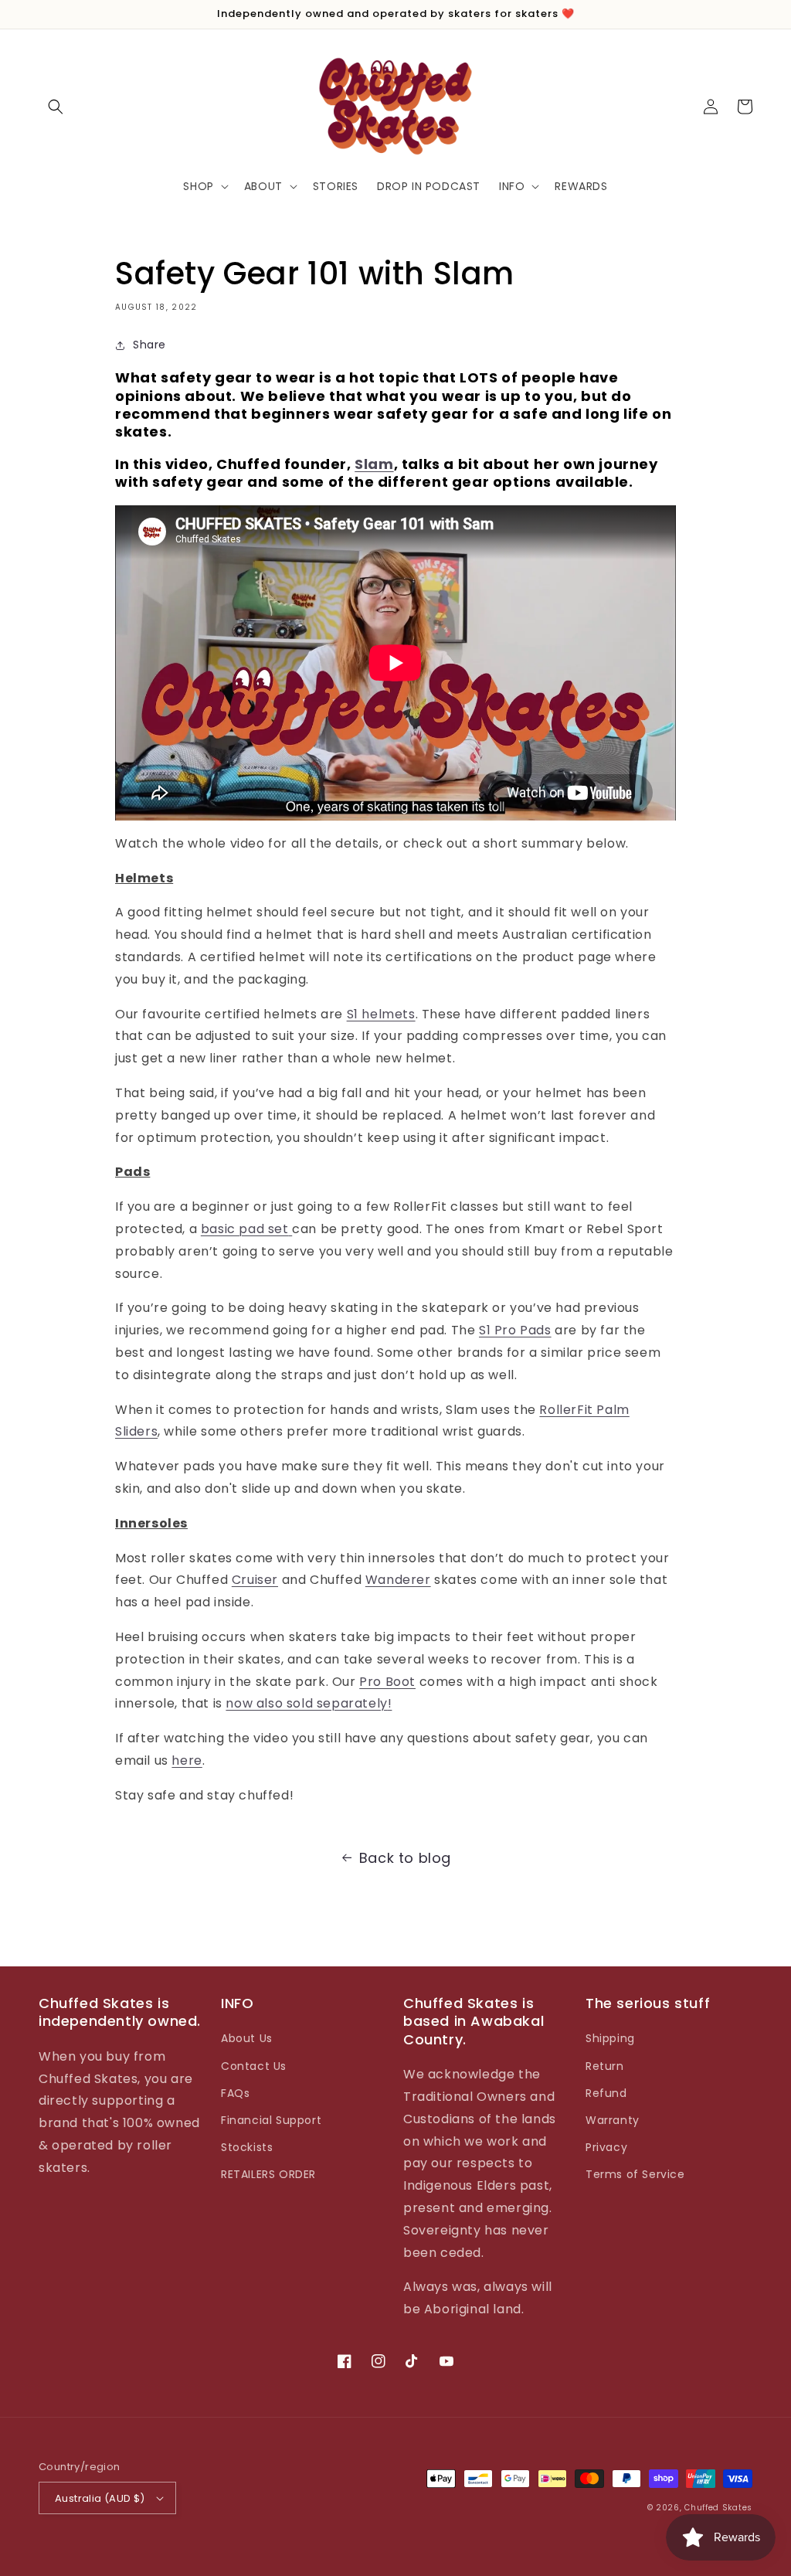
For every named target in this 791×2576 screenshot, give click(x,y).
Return (605, 2066)
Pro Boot (387, 1682)
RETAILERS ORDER (268, 2174)
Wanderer (398, 1580)
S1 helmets (381, 1014)
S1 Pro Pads (515, 1330)
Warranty (613, 2120)
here (187, 1760)
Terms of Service (635, 2174)
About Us (247, 2038)
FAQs (235, 2093)
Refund (606, 2093)
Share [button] (149, 345)
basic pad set (245, 1229)
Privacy (606, 2147)
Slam (374, 464)
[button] (56, 107)
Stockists (247, 2147)
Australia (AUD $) (100, 2498)
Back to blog (405, 1858)
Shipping (610, 2038)
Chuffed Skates (718, 2508)
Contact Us (254, 2066)
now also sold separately (306, 1703)
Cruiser (255, 1580)
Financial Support (271, 2120)
